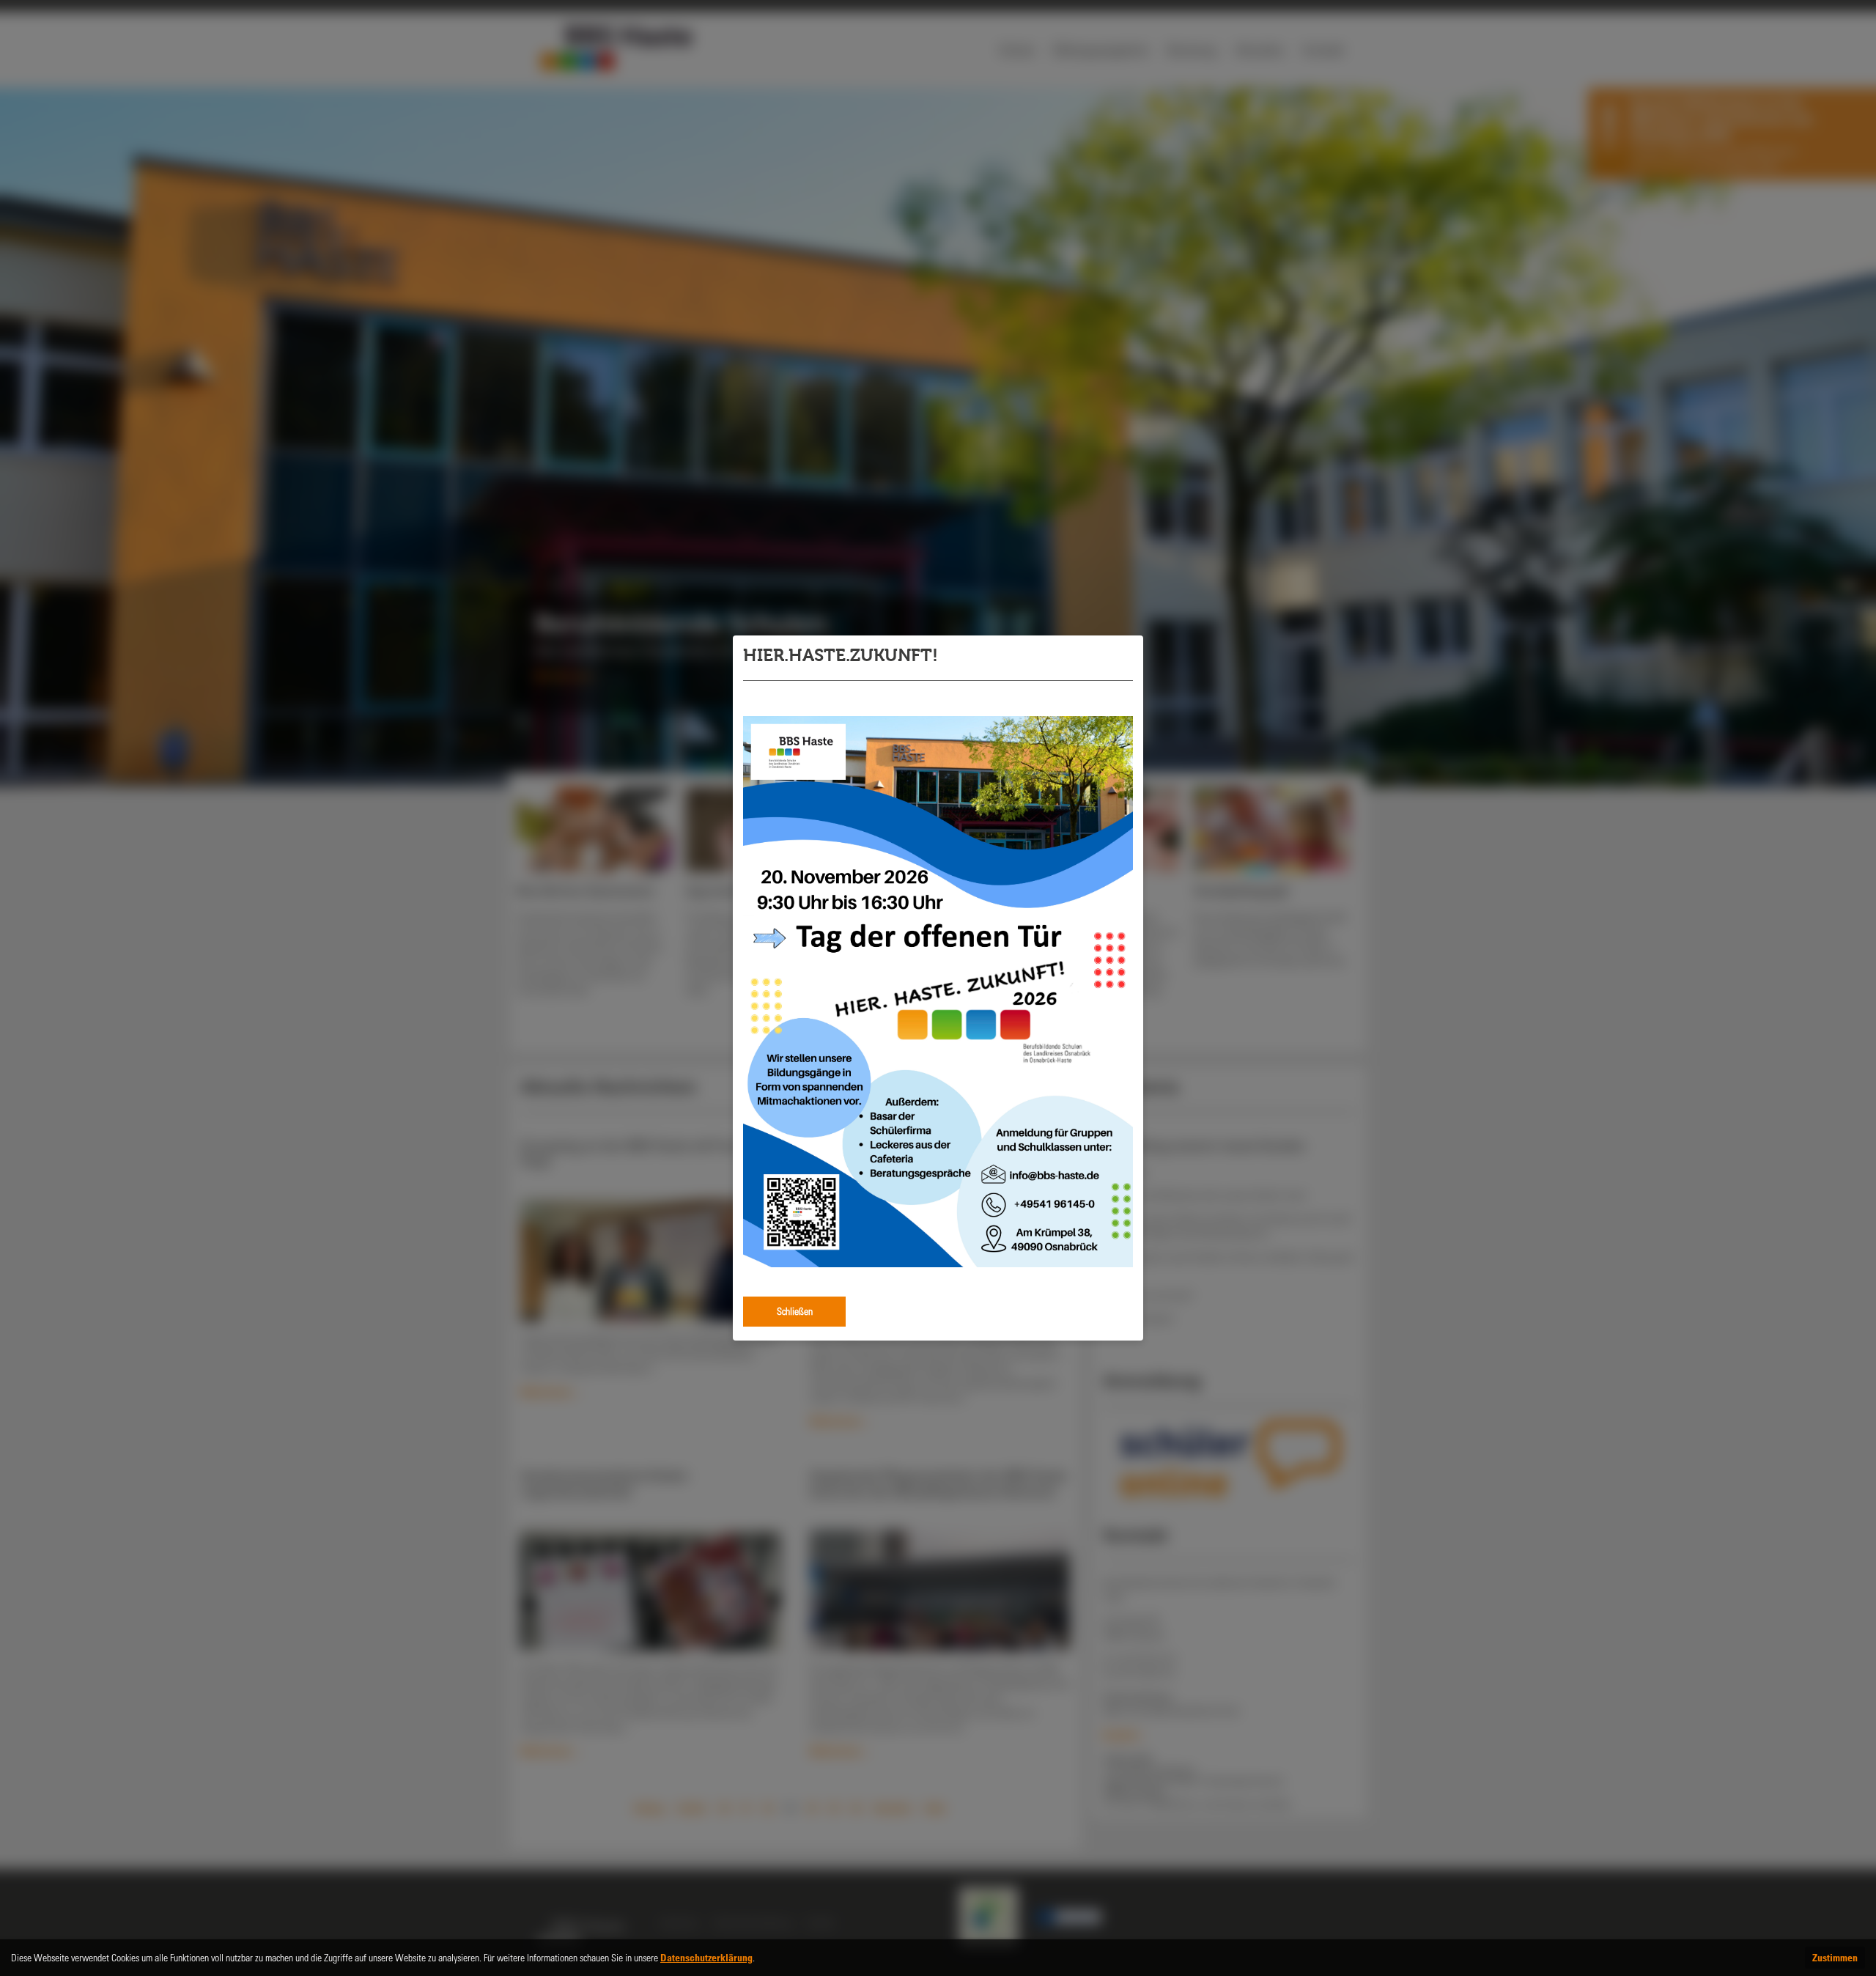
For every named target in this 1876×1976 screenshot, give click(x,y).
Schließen (795, 1311)
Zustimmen (1835, 1957)
